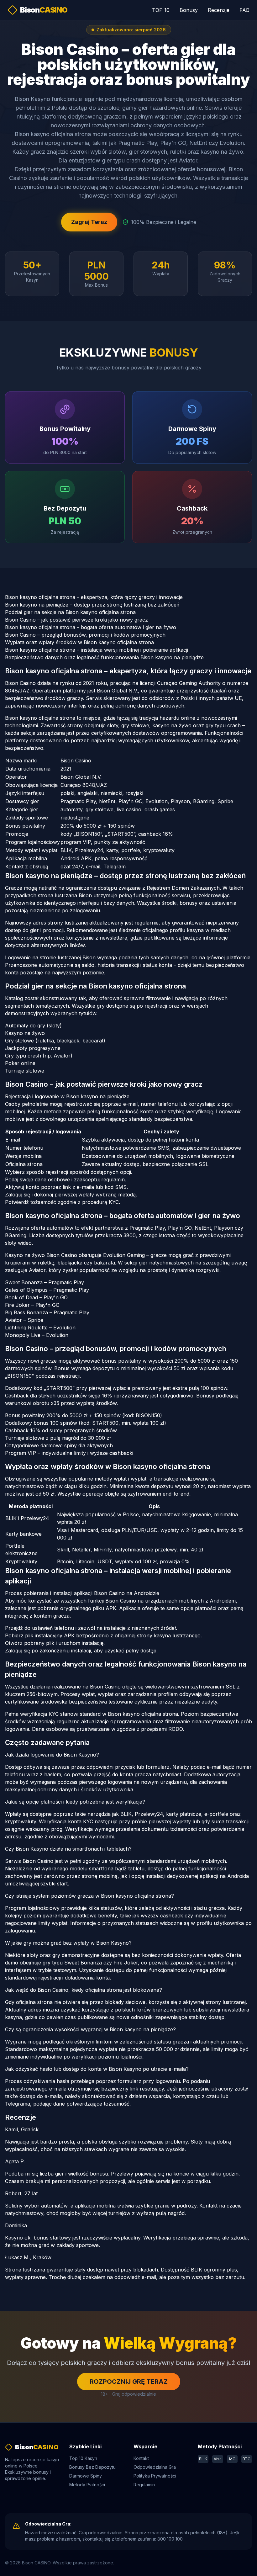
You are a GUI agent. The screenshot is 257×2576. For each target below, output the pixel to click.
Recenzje (219, 10)
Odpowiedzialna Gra (155, 2467)
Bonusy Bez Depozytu (92, 2467)
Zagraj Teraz (89, 222)
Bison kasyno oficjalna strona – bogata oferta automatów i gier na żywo (91, 627)
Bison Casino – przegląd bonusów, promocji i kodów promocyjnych (85, 635)
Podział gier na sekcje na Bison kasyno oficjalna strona (70, 612)
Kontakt (141, 2458)
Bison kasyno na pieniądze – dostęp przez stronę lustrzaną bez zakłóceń (92, 605)
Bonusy (189, 10)
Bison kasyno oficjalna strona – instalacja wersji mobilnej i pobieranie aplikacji (97, 650)
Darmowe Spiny (86, 2476)
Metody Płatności (87, 2485)
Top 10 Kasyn (83, 2458)
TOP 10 (161, 10)
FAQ (244, 10)
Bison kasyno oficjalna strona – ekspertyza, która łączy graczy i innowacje (94, 597)
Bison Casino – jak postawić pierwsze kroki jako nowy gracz (76, 620)
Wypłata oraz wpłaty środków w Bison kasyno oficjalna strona (79, 642)
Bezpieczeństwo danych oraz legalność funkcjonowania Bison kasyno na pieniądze (104, 657)
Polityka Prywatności (155, 2476)
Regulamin (144, 2485)
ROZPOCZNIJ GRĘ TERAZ (129, 2382)
